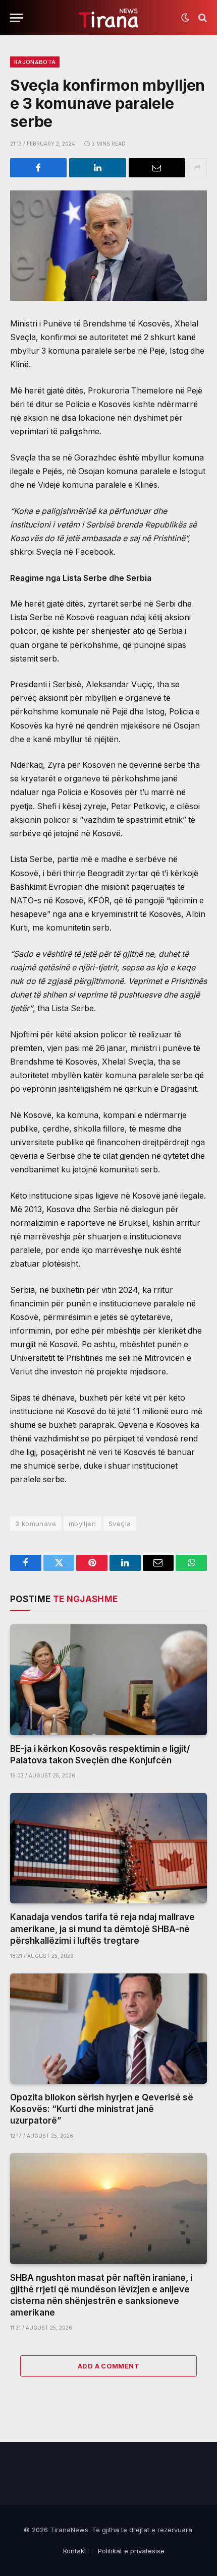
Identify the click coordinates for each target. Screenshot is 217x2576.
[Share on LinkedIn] (97, 168)
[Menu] (17, 18)
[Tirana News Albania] (109, 18)
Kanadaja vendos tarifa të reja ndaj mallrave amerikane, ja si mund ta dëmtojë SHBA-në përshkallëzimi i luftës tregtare (102, 1929)
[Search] (202, 18)
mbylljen (82, 1524)
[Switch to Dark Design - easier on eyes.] (185, 18)
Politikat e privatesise (131, 2551)
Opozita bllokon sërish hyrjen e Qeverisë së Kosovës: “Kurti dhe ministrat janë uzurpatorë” (102, 2109)
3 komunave (36, 1524)
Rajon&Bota (35, 62)
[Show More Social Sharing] (197, 168)
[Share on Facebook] (38, 168)
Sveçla (120, 1524)
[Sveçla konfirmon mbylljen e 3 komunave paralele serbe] (108, 246)
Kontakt (75, 2551)
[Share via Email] (157, 168)
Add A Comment (108, 2366)
